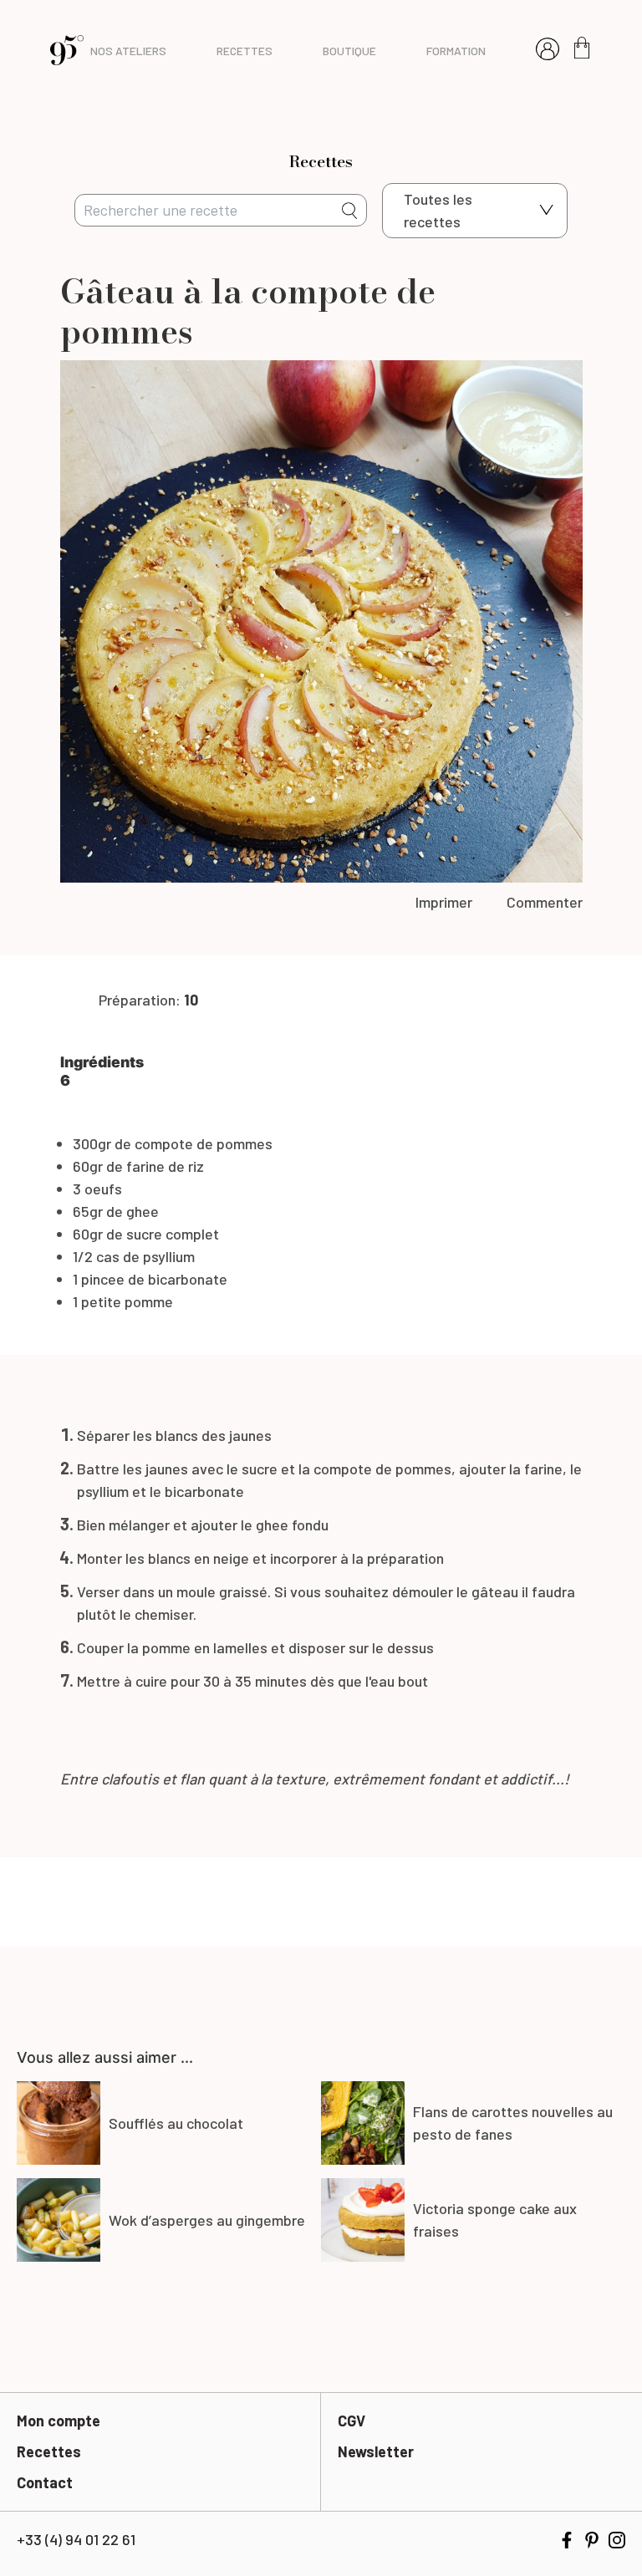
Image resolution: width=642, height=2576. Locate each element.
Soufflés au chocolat (176, 2123)
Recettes (49, 2451)
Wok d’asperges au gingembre (207, 2220)
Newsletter (376, 2451)
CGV (352, 2421)
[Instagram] (617, 2540)
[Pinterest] (592, 2540)
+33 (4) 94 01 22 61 (76, 2539)
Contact (45, 2482)
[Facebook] (567, 2540)
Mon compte (59, 2421)
